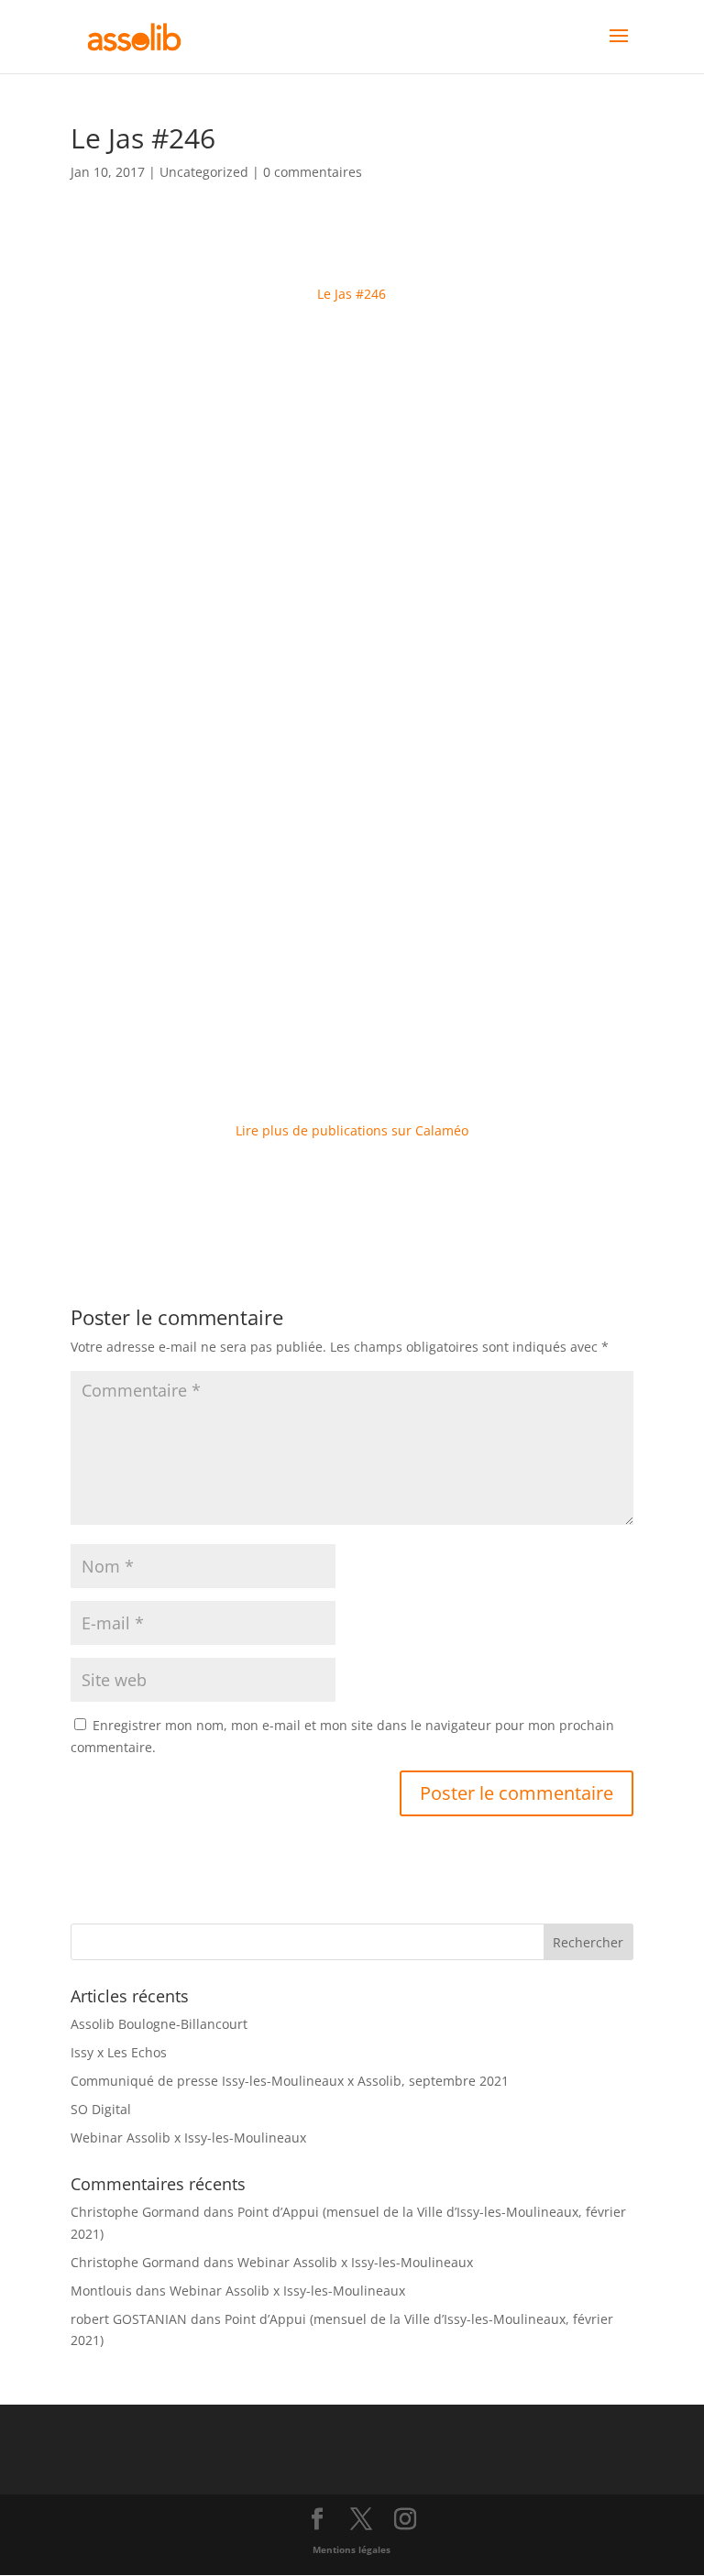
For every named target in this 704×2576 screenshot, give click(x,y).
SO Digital (101, 2109)
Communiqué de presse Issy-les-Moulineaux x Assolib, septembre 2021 (290, 2081)
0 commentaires (313, 172)
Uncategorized (204, 172)
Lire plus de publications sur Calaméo (352, 1130)
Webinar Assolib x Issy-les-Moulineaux (188, 2138)
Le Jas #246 (352, 294)
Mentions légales (352, 2549)
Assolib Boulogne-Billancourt (159, 2024)
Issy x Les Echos (119, 2052)
